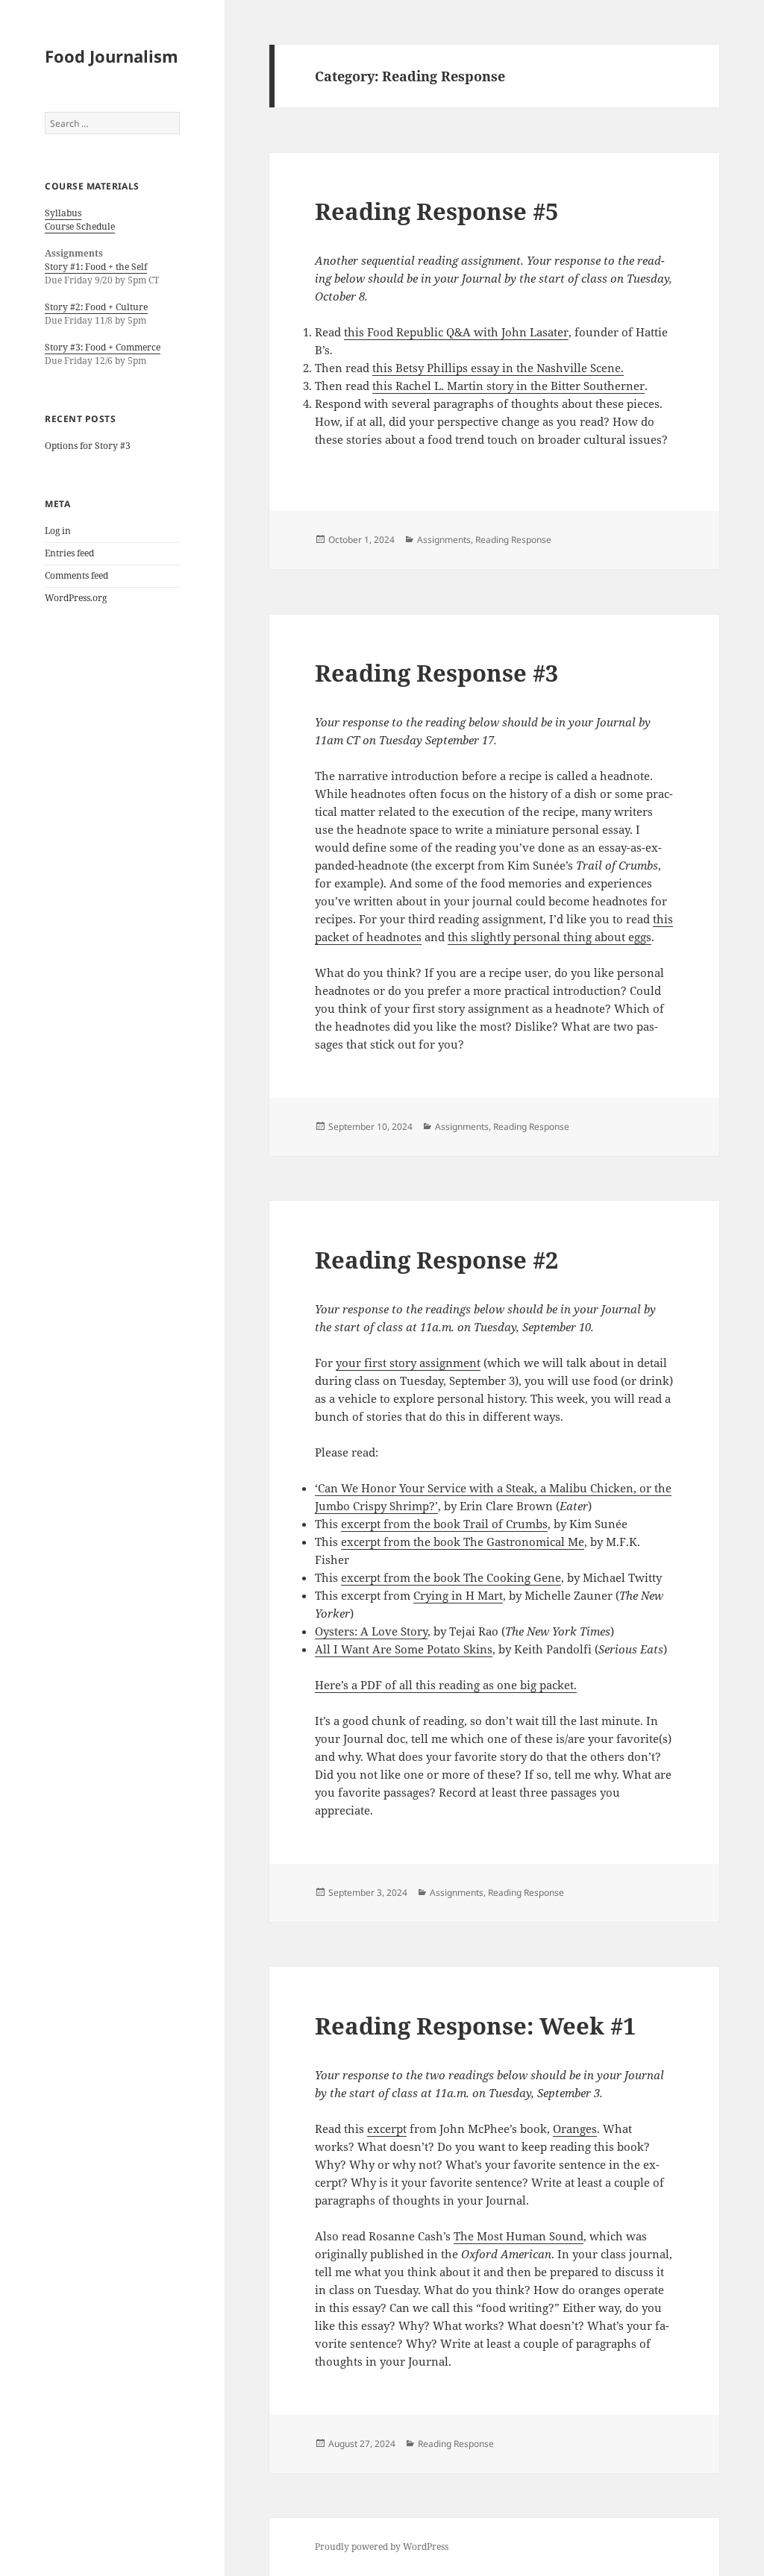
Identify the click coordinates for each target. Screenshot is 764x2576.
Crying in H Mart (458, 1595)
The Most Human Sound (519, 2236)
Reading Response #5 (436, 211)
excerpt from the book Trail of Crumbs (444, 1524)
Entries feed (69, 553)
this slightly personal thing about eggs (549, 937)
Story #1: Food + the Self (96, 267)
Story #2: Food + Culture (96, 307)
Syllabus (63, 213)
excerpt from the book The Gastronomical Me (463, 1542)
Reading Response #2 (436, 1260)
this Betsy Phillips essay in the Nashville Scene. (498, 368)
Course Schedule (80, 226)
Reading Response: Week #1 (475, 2026)
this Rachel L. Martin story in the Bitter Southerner (508, 386)
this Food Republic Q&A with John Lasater (456, 332)
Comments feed (76, 575)
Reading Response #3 (436, 673)
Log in (58, 531)
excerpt (387, 2129)
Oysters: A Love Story (371, 1631)
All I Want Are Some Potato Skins (404, 1649)
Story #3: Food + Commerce (103, 347)
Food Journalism (112, 56)
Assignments (444, 540)
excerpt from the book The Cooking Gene (451, 1577)
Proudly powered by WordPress (382, 2547)
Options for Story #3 (88, 446)
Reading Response (513, 540)
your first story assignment (408, 1363)
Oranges (575, 2129)
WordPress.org (76, 598)
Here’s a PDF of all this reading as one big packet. (446, 1685)
